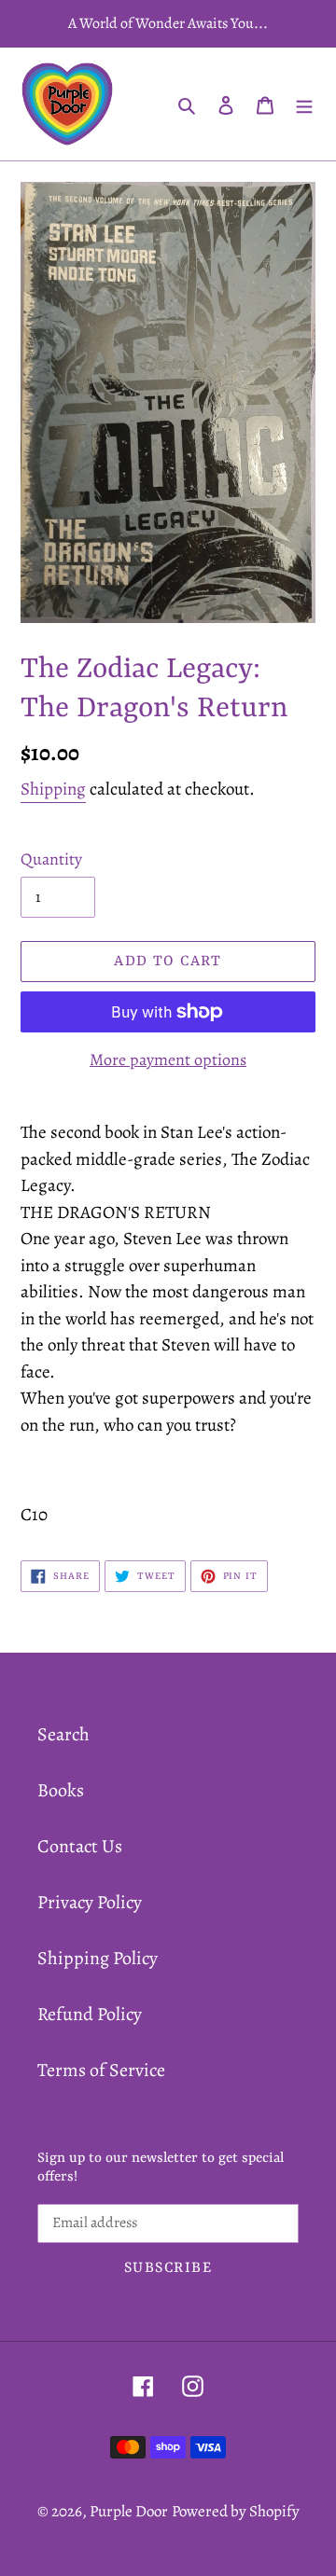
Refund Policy (90, 2014)
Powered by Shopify (236, 2511)
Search (63, 1734)
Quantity (51, 859)
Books (61, 1790)
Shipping (53, 789)
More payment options (168, 1059)
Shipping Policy (98, 1958)
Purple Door (129, 2511)
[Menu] (304, 104)
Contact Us (80, 1846)
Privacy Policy (90, 1902)
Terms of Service (101, 2070)
